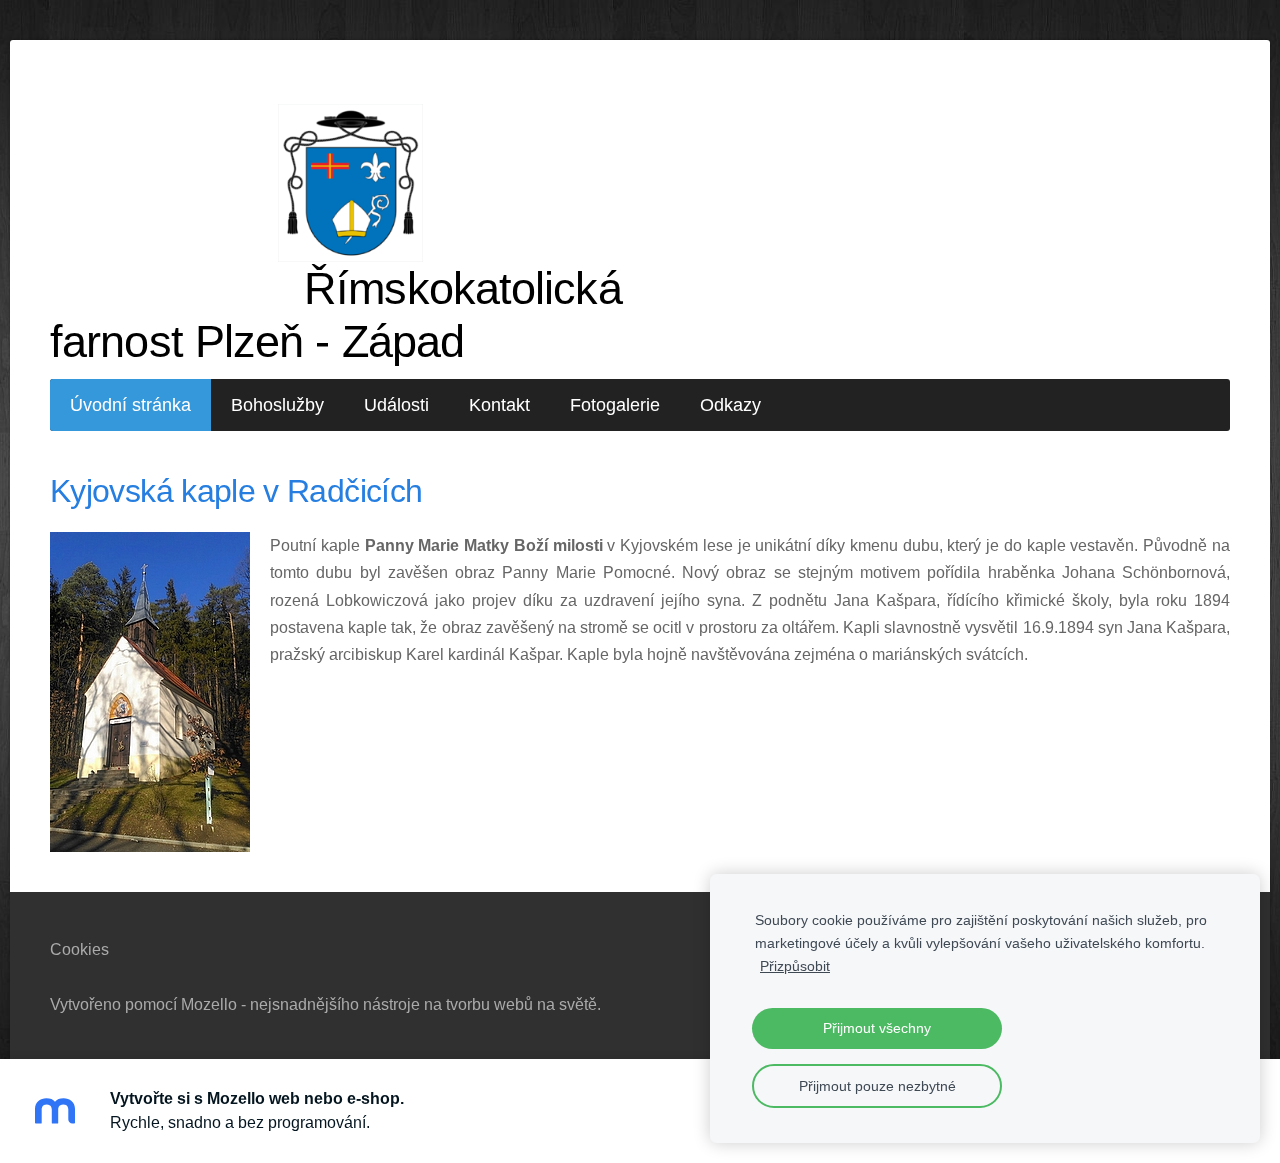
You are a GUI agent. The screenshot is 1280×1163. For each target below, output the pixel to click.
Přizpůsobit (795, 966)
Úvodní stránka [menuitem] (130, 405)
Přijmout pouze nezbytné (877, 1086)
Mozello (209, 1004)
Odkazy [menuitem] (730, 405)
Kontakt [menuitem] (499, 405)
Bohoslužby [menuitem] (277, 405)
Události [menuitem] (396, 405)
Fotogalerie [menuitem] (615, 405)
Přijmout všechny (877, 1028)
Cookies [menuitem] (79, 949)
